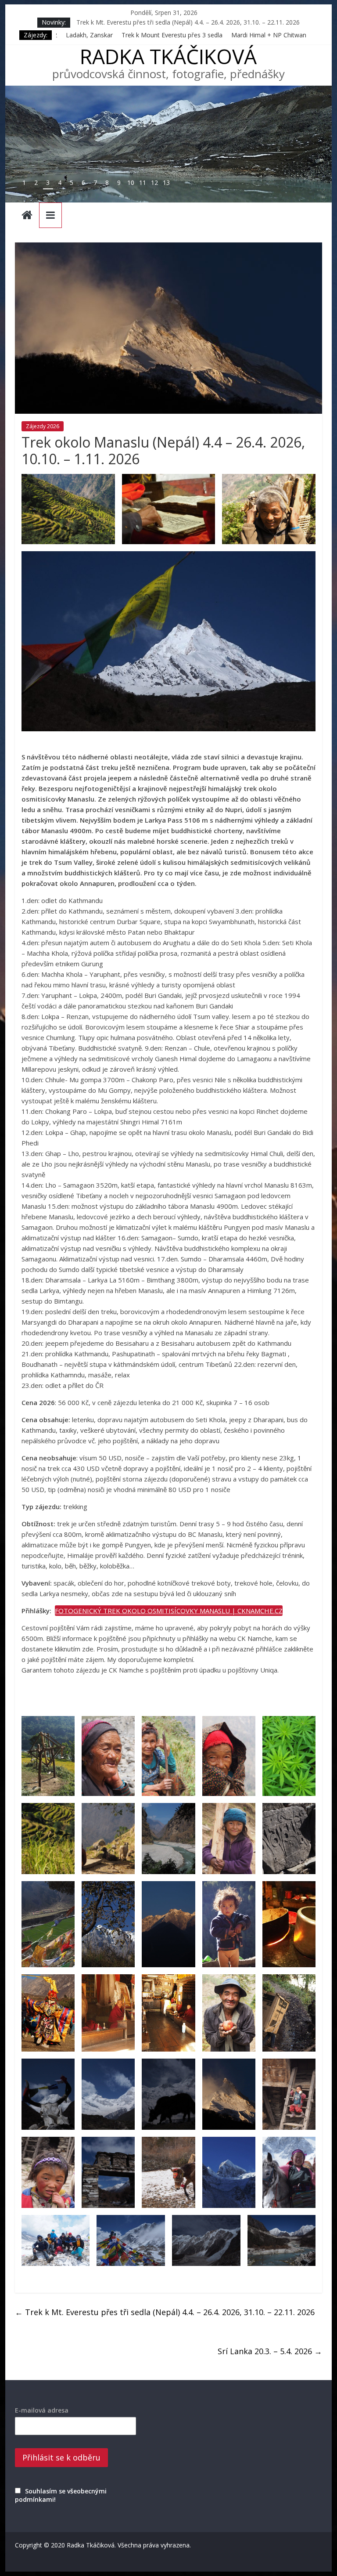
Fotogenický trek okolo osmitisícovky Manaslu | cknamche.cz (169, 1611)
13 (166, 182)
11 (143, 182)
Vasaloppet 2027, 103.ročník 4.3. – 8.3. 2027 (138, 20)
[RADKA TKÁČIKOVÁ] (27, 216)
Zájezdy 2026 (43, 426)
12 (154, 182)
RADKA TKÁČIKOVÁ (168, 56)
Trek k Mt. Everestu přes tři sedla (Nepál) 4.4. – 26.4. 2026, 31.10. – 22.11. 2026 (165, 2312)
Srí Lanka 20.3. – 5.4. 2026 (270, 2351)
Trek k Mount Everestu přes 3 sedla (85, 35)
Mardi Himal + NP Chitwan (181, 35)
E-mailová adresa (42, 2410)
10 (131, 182)
